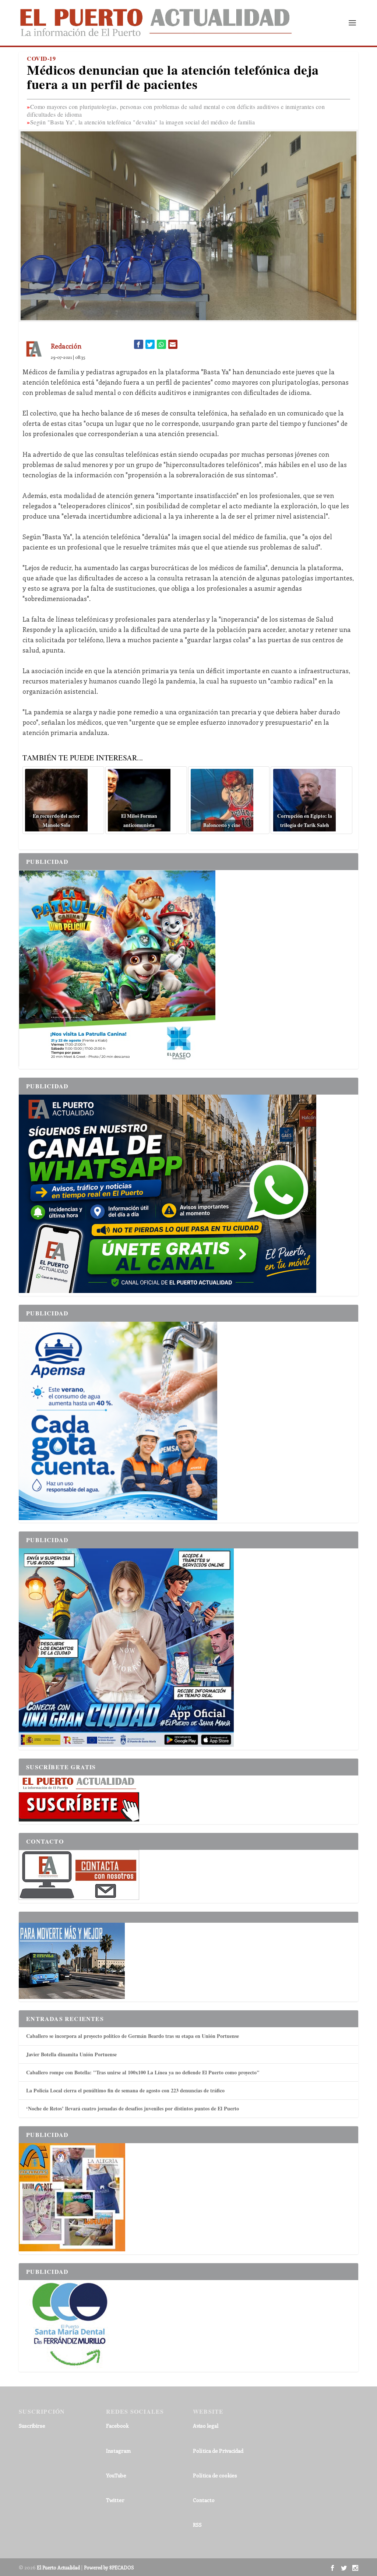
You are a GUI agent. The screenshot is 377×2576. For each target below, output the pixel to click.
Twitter (115, 2500)
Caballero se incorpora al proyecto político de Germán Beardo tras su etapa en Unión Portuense (133, 2036)
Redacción (66, 346)
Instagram (118, 2451)
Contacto (204, 2500)
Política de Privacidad (218, 2451)
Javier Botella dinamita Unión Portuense (71, 2054)
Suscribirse (32, 2426)
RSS (197, 2525)
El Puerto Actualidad (58, 2567)
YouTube (116, 2475)
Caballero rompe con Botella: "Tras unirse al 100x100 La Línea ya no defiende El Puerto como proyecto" (143, 2072)
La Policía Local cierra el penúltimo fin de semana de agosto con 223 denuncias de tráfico (125, 2090)
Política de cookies (215, 2475)
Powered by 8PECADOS (109, 2567)
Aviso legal (206, 2426)
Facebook (117, 2426)
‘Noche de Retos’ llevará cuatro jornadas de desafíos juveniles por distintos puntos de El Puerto (133, 2108)
